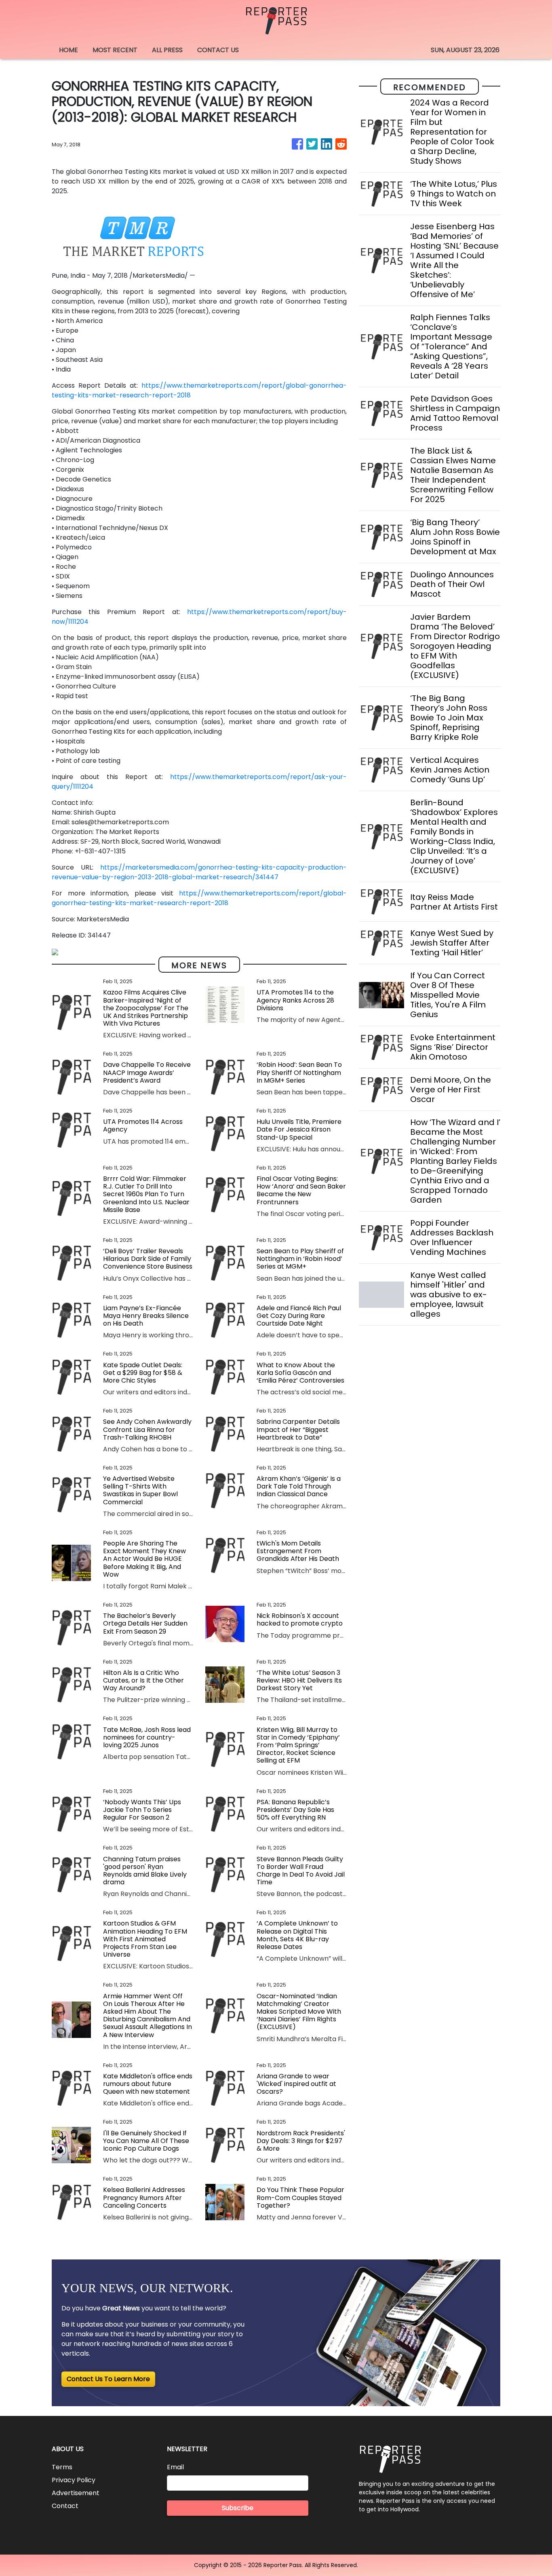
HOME (68, 50)
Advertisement (76, 2493)
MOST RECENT (115, 50)
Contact (65, 2506)
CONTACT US (218, 50)
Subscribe (238, 2508)
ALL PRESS (167, 50)
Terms (62, 2467)
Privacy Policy (74, 2480)
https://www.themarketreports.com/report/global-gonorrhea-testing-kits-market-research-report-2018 (199, 898)
